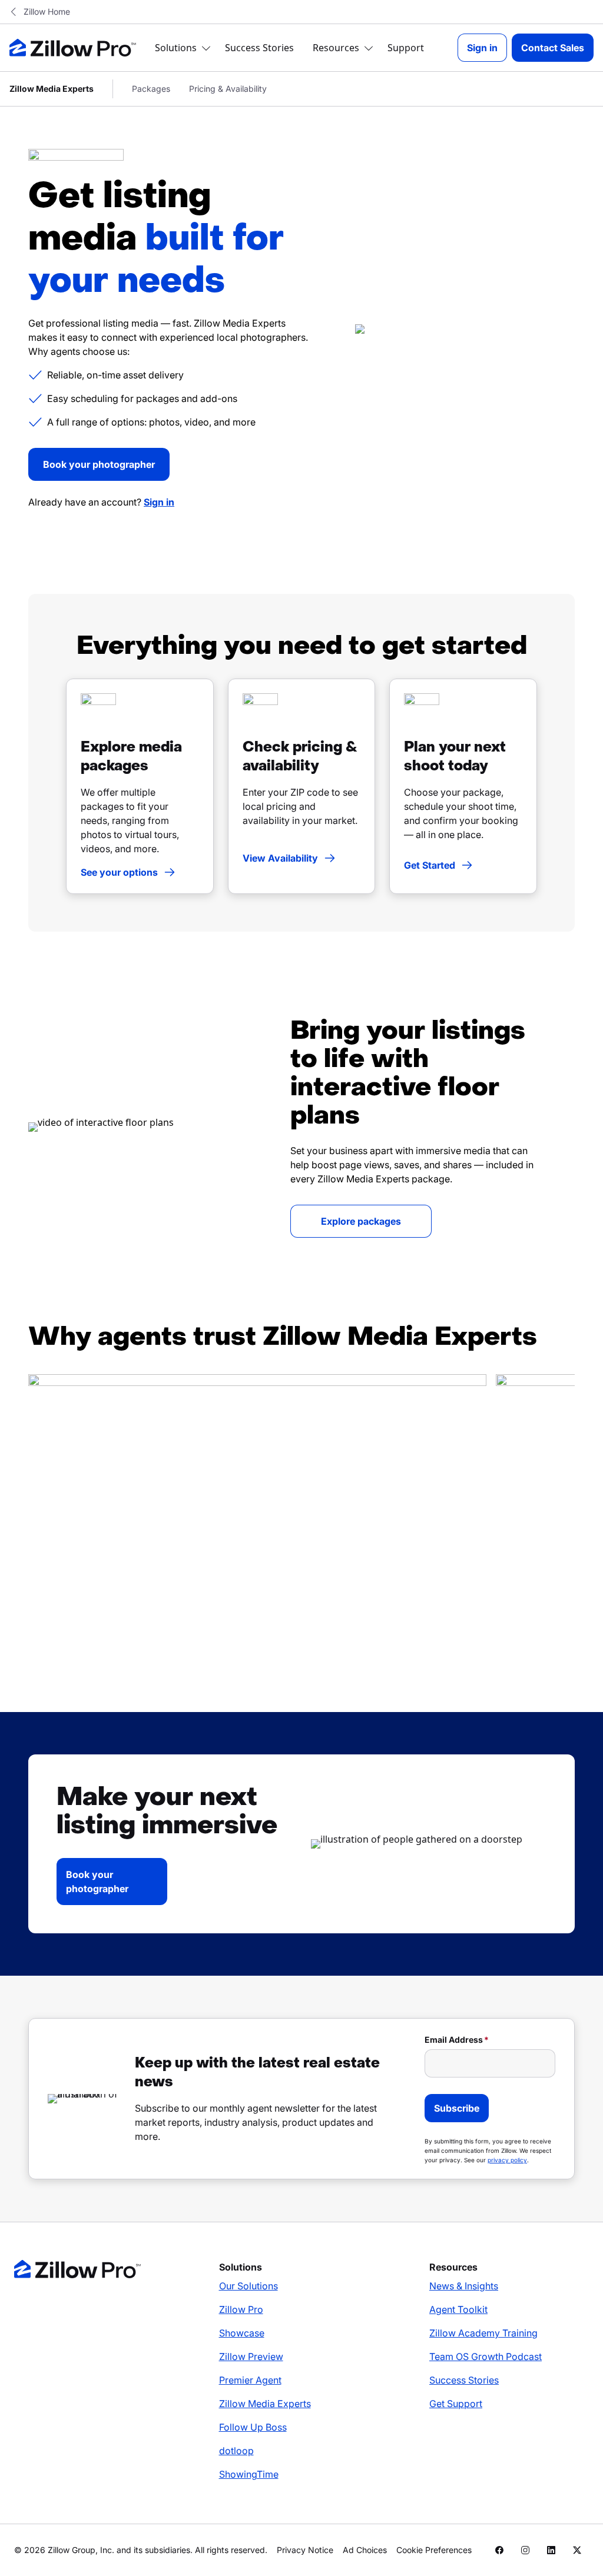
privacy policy (507, 2160)
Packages (151, 89)
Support (406, 48)
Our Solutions (249, 2286)
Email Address (454, 2040)
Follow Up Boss (253, 2427)
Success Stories (259, 48)
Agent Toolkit (458, 2309)
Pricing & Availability (228, 89)
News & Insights (464, 2286)
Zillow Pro (241, 2309)
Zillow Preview (251, 2356)
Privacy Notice (305, 2550)
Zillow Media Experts (265, 2404)
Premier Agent (250, 2380)
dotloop (236, 2451)
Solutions (176, 48)
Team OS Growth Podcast (486, 2356)
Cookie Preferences (434, 2550)
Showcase (242, 2333)
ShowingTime (249, 2474)
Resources (336, 48)
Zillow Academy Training (483, 2333)
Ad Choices (365, 2550)
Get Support (456, 2404)
